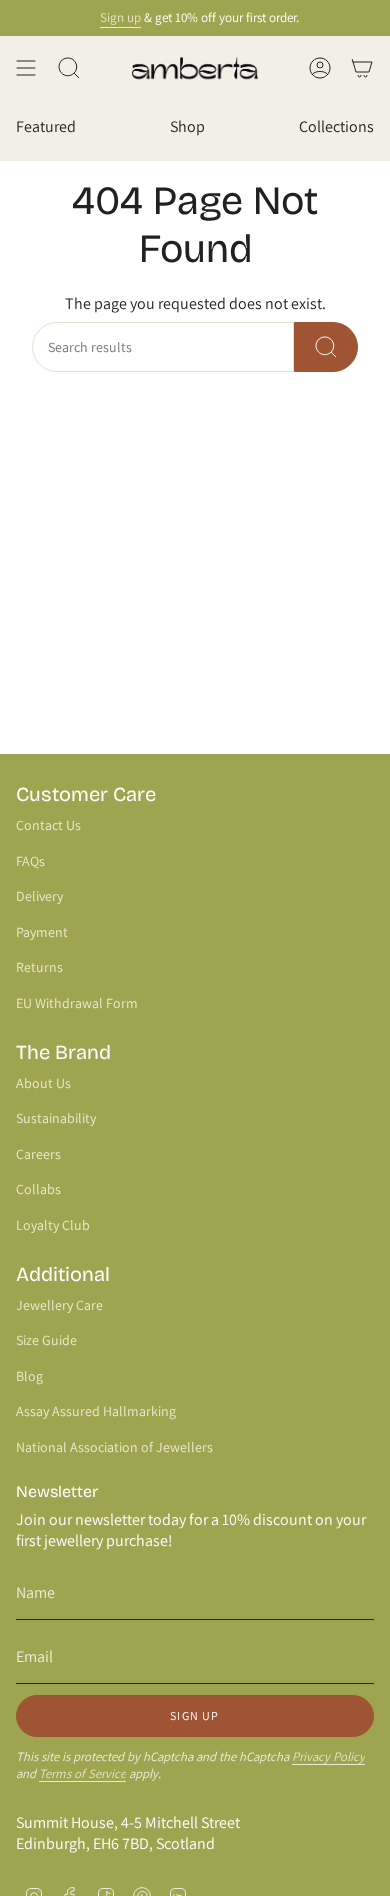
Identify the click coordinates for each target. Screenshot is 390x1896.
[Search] (326, 347)
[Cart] (362, 68)
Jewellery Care (59, 1305)
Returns (39, 967)
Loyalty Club (53, 1225)
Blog (29, 1376)
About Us (43, 1083)
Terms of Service (82, 1773)
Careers (38, 1154)
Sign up (114, 17)
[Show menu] (26, 68)
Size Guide (46, 1340)
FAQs (30, 861)
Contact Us (48, 825)
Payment (42, 932)
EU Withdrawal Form (77, 1003)
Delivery (39, 896)
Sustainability (56, 1118)
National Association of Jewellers (114, 1447)
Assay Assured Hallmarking (96, 1411)
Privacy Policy (328, 1756)
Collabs (38, 1189)
